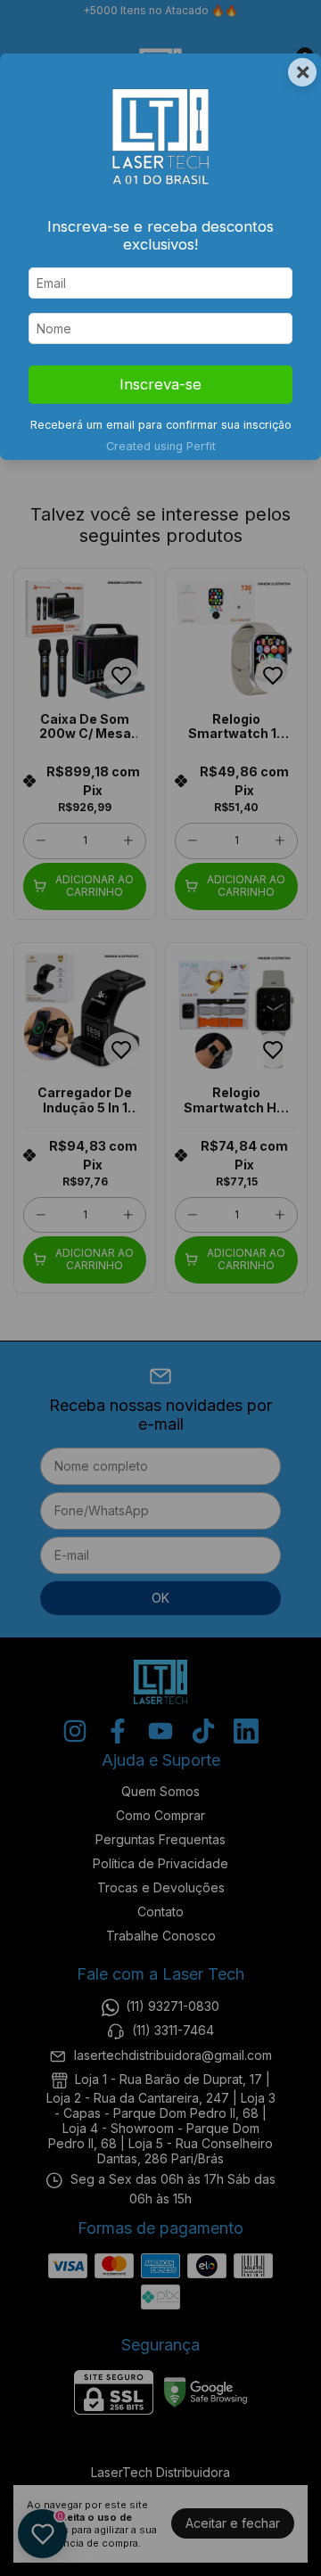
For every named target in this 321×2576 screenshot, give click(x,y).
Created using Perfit (161, 446)
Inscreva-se (160, 384)
